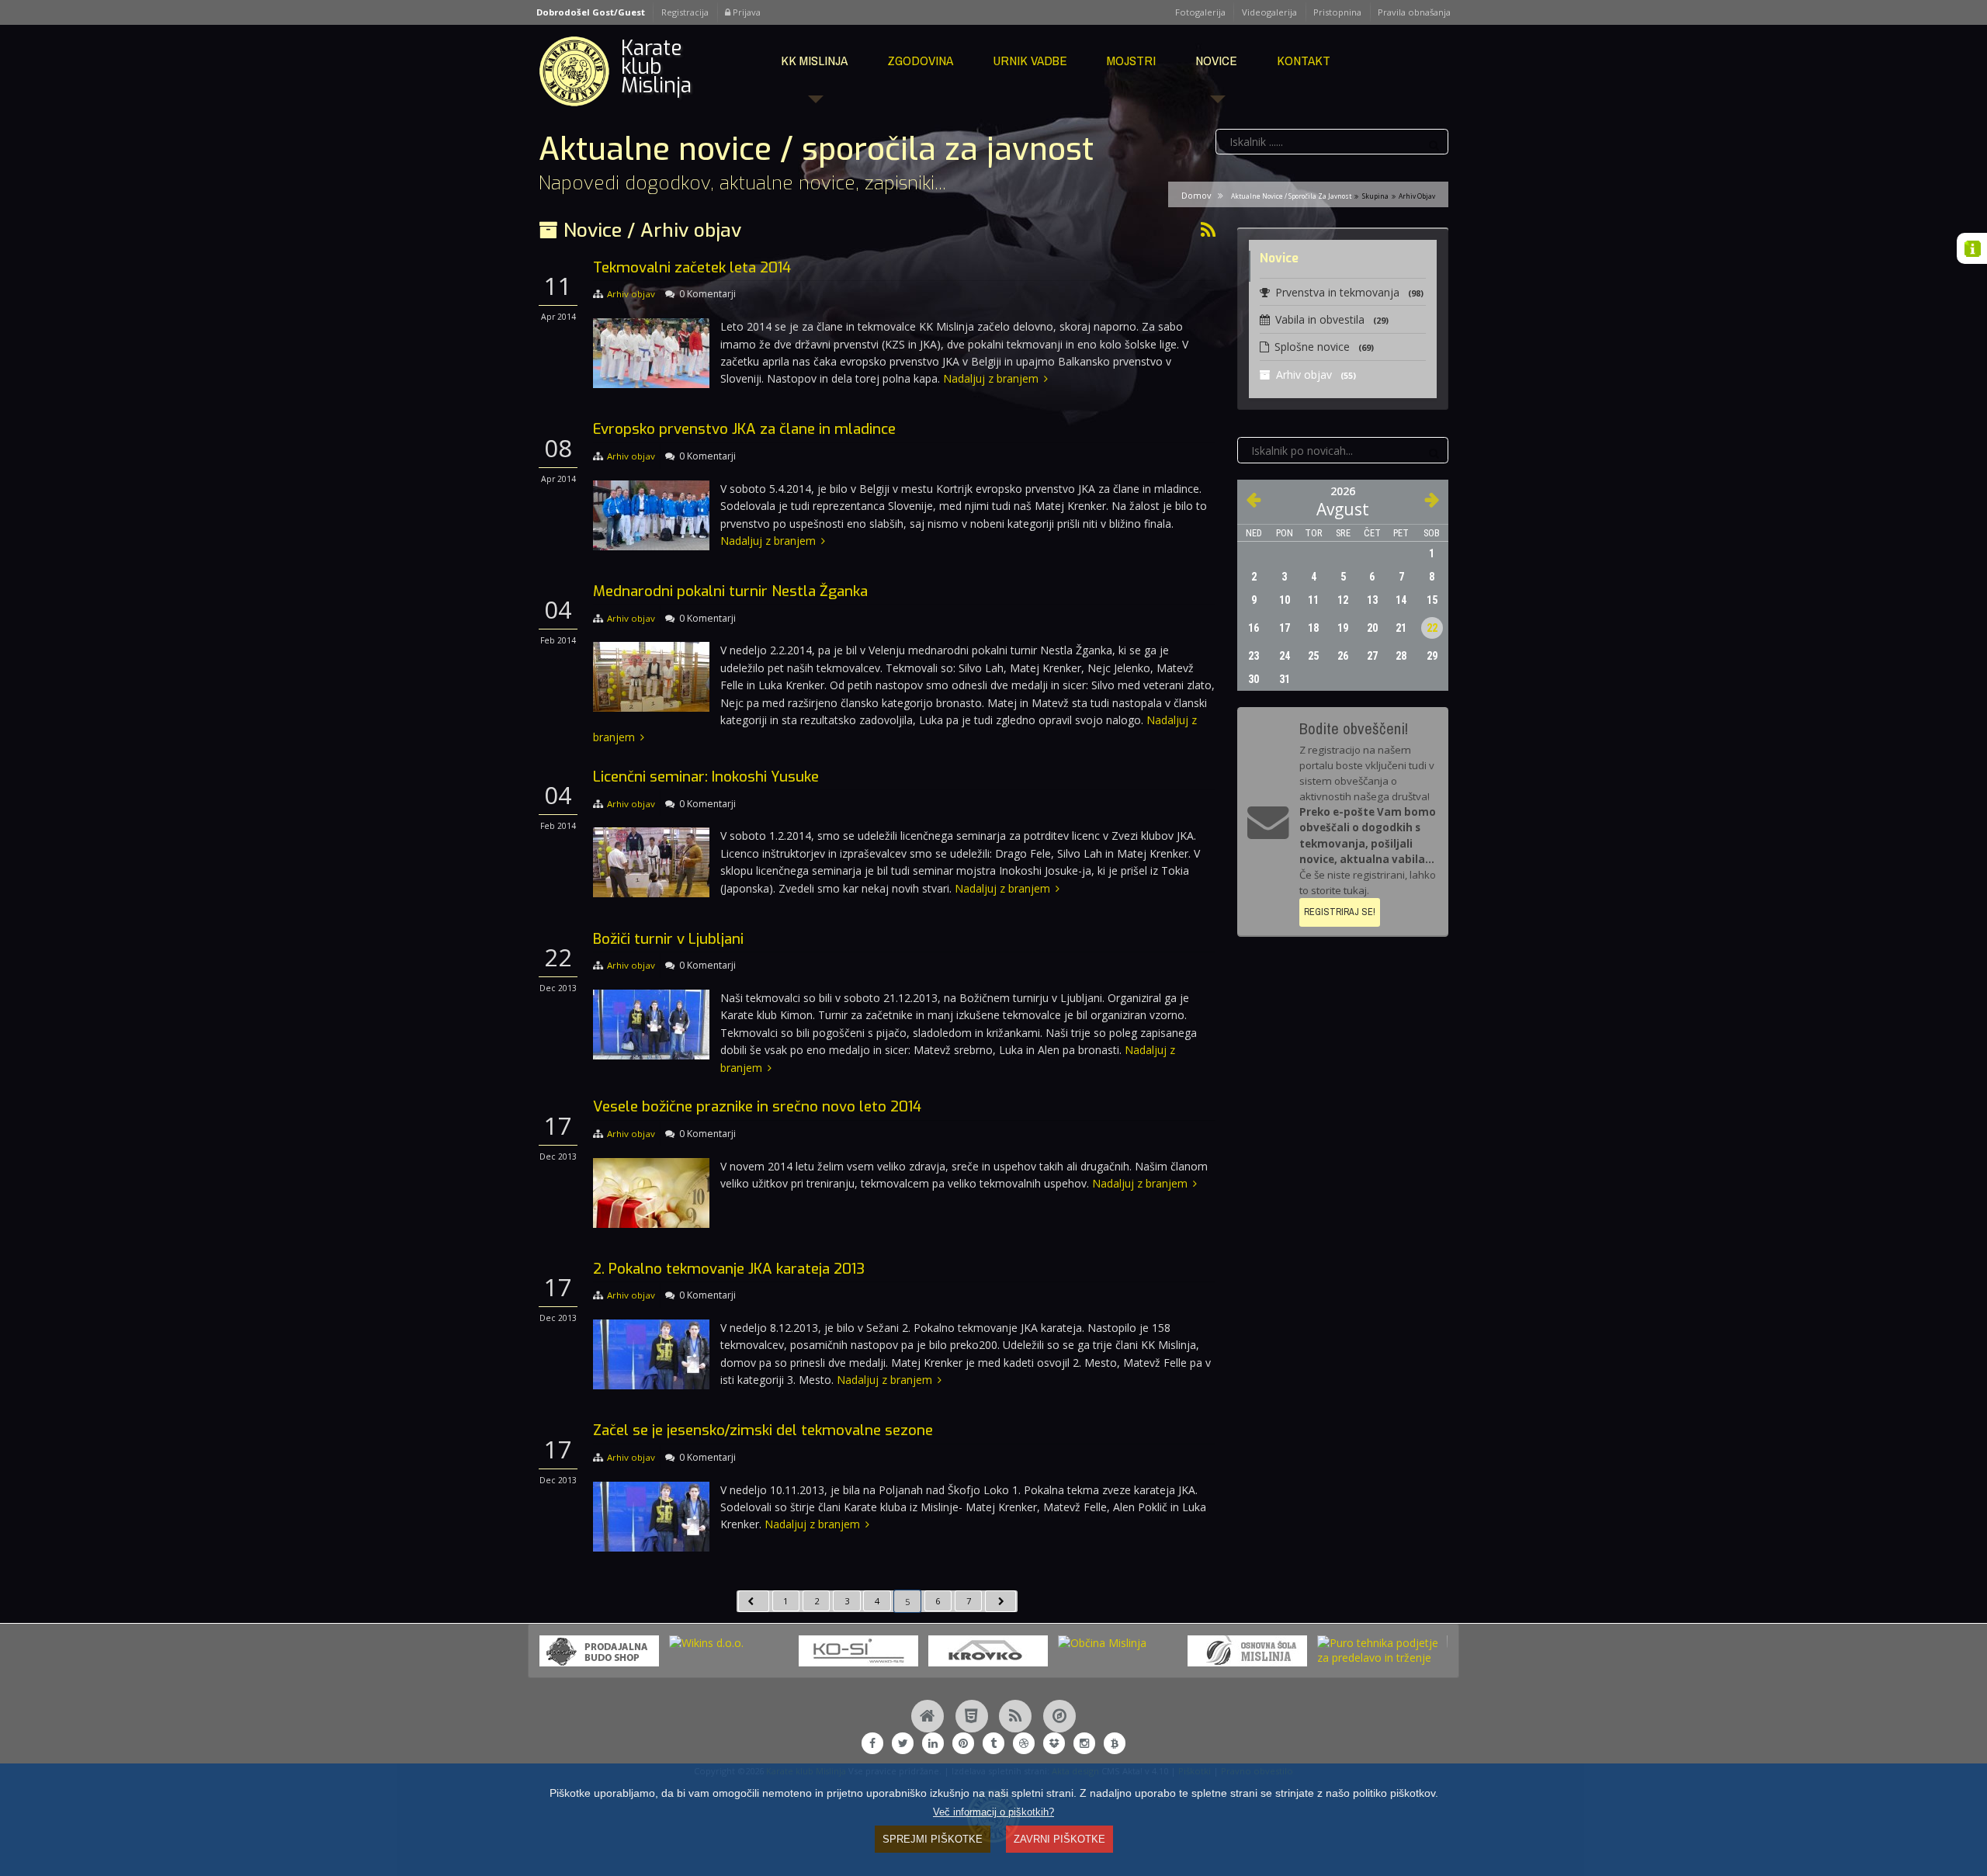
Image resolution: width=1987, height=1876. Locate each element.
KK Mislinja (814, 60)
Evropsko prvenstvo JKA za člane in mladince (744, 429)
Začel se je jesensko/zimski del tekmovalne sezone (763, 1430)
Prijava (746, 12)
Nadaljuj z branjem (991, 378)
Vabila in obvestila (1332, 319)
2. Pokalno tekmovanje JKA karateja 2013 (729, 1269)
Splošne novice (1324, 347)
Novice (1216, 60)
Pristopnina (1337, 12)
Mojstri (1131, 60)
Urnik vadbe (1030, 60)
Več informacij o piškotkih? (993, 1812)
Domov (1196, 195)
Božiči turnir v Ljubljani (668, 939)
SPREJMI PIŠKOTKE (933, 1839)
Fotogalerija (1200, 12)
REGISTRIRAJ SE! (1340, 912)
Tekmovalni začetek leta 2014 (692, 267)
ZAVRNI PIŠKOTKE (1059, 1839)
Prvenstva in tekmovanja (1349, 292)
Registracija (685, 12)
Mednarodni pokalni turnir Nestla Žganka (730, 591)
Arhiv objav (631, 294)
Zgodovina (920, 60)
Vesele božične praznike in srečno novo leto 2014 (757, 1106)
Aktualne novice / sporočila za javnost (1291, 196)
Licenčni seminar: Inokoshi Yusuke (706, 777)
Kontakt (1304, 60)
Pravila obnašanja (1414, 12)
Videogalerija (1269, 12)
